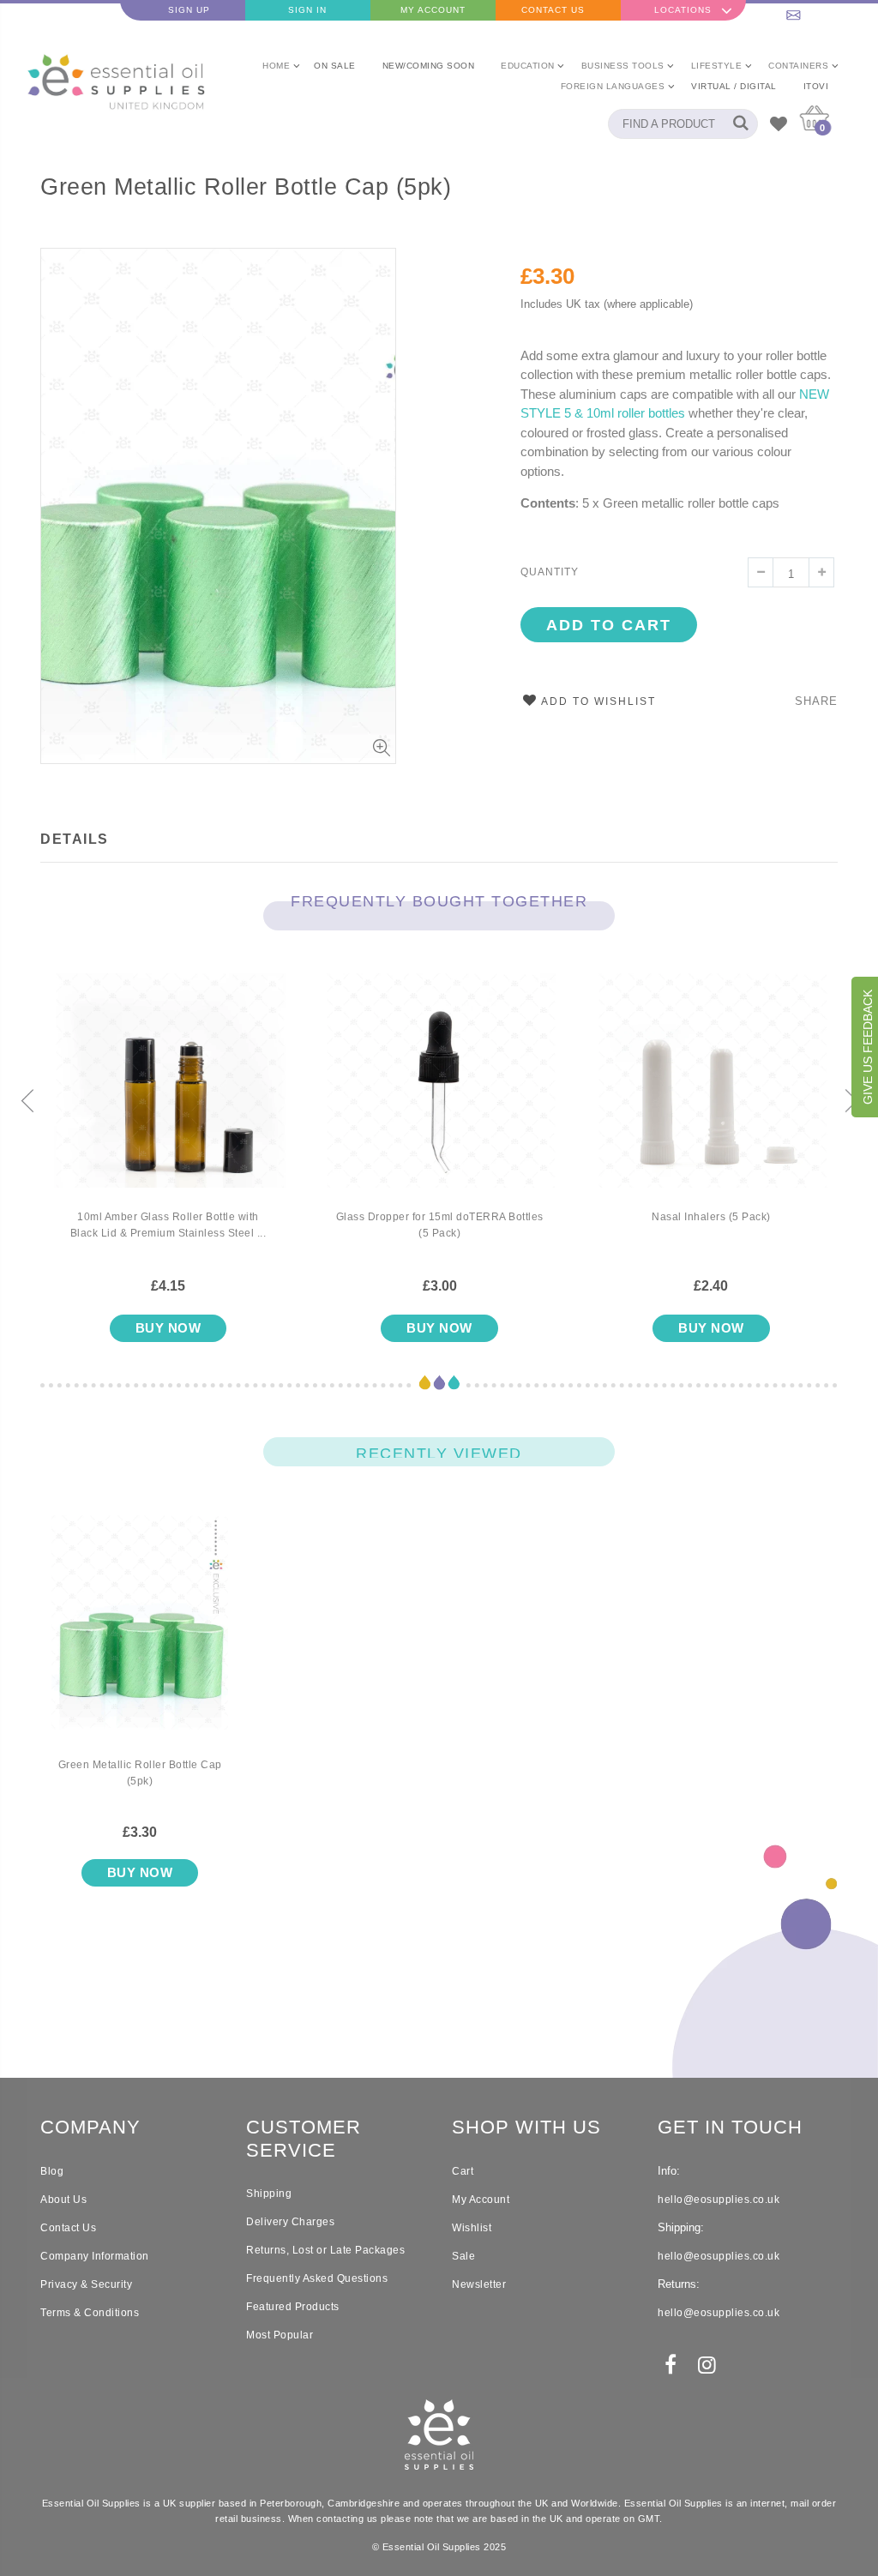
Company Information (95, 2256)
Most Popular (280, 2335)
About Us (63, 2200)
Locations (683, 10)
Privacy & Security (86, 2284)
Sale (463, 2256)
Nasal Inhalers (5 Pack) (711, 1217)
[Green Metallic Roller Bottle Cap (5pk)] (140, 1636)
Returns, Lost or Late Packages (325, 2250)
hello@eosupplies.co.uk (815, 10)
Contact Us (553, 10)
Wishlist (472, 2228)
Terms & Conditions (90, 2313)
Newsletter (479, 2284)
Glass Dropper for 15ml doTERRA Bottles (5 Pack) (440, 1225)
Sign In (307, 10)
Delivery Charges (290, 2222)
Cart (463, 2171)
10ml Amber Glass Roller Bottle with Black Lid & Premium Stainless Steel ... (168, 1225)
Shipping (269, 2194)
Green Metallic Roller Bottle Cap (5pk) (246, 187)
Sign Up (189, 10)
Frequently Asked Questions (317, 2278)
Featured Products (293, 2307)
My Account (433, 10)
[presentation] (27, 1103)
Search (736, 124)
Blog (52, 2171)
